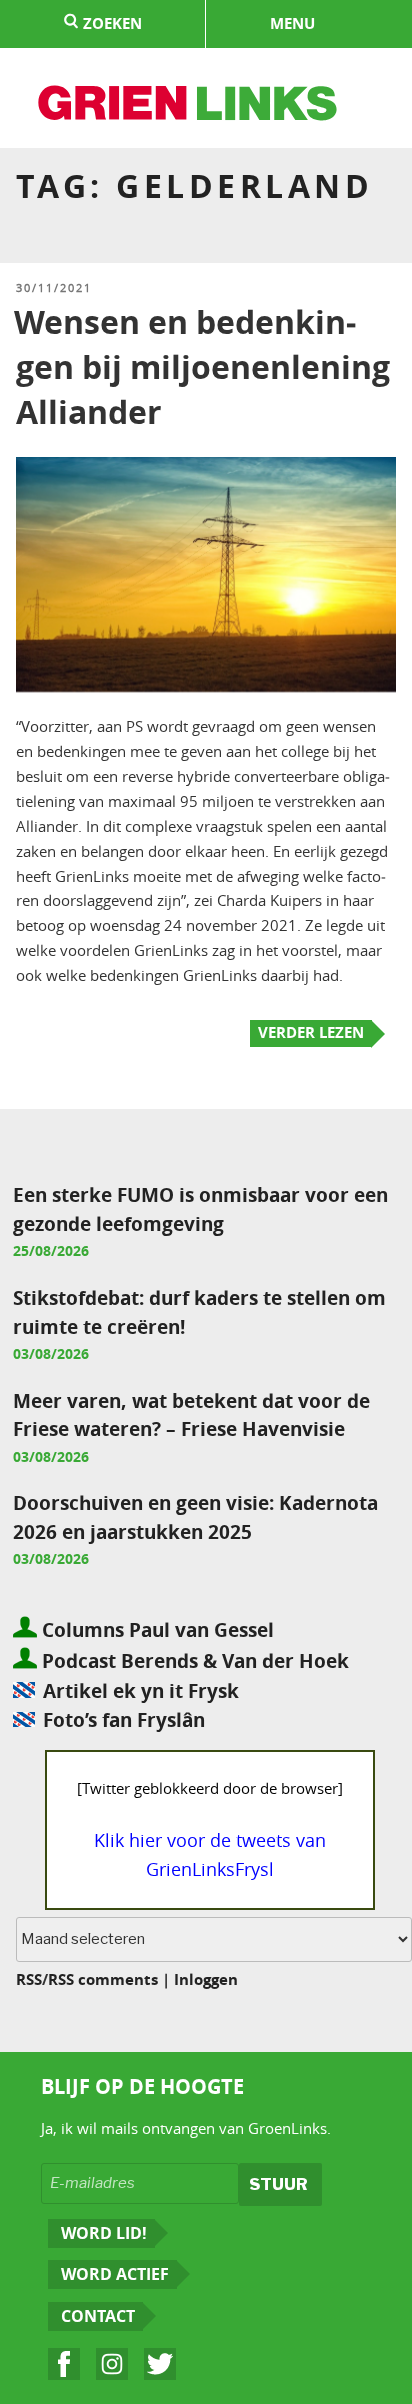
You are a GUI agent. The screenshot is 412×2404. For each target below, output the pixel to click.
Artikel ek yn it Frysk (141, 1690)
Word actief (115, 2274)
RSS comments (103, 1979)
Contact (98, 2316)
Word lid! (104, 2233)
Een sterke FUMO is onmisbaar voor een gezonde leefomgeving (200, 1209)
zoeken (110, 23)
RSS (29, 1979)
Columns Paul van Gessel (155, 1629)
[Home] (188, 106)
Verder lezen (311, 1032)
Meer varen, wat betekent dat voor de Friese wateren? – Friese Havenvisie (191, 1415)
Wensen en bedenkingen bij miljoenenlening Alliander (202, 367)
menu (292, 23)
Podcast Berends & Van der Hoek (193, 1660)
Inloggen (206, 1979)
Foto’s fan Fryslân (124, 1719)
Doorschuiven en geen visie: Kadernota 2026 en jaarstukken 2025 (195, 1517)
